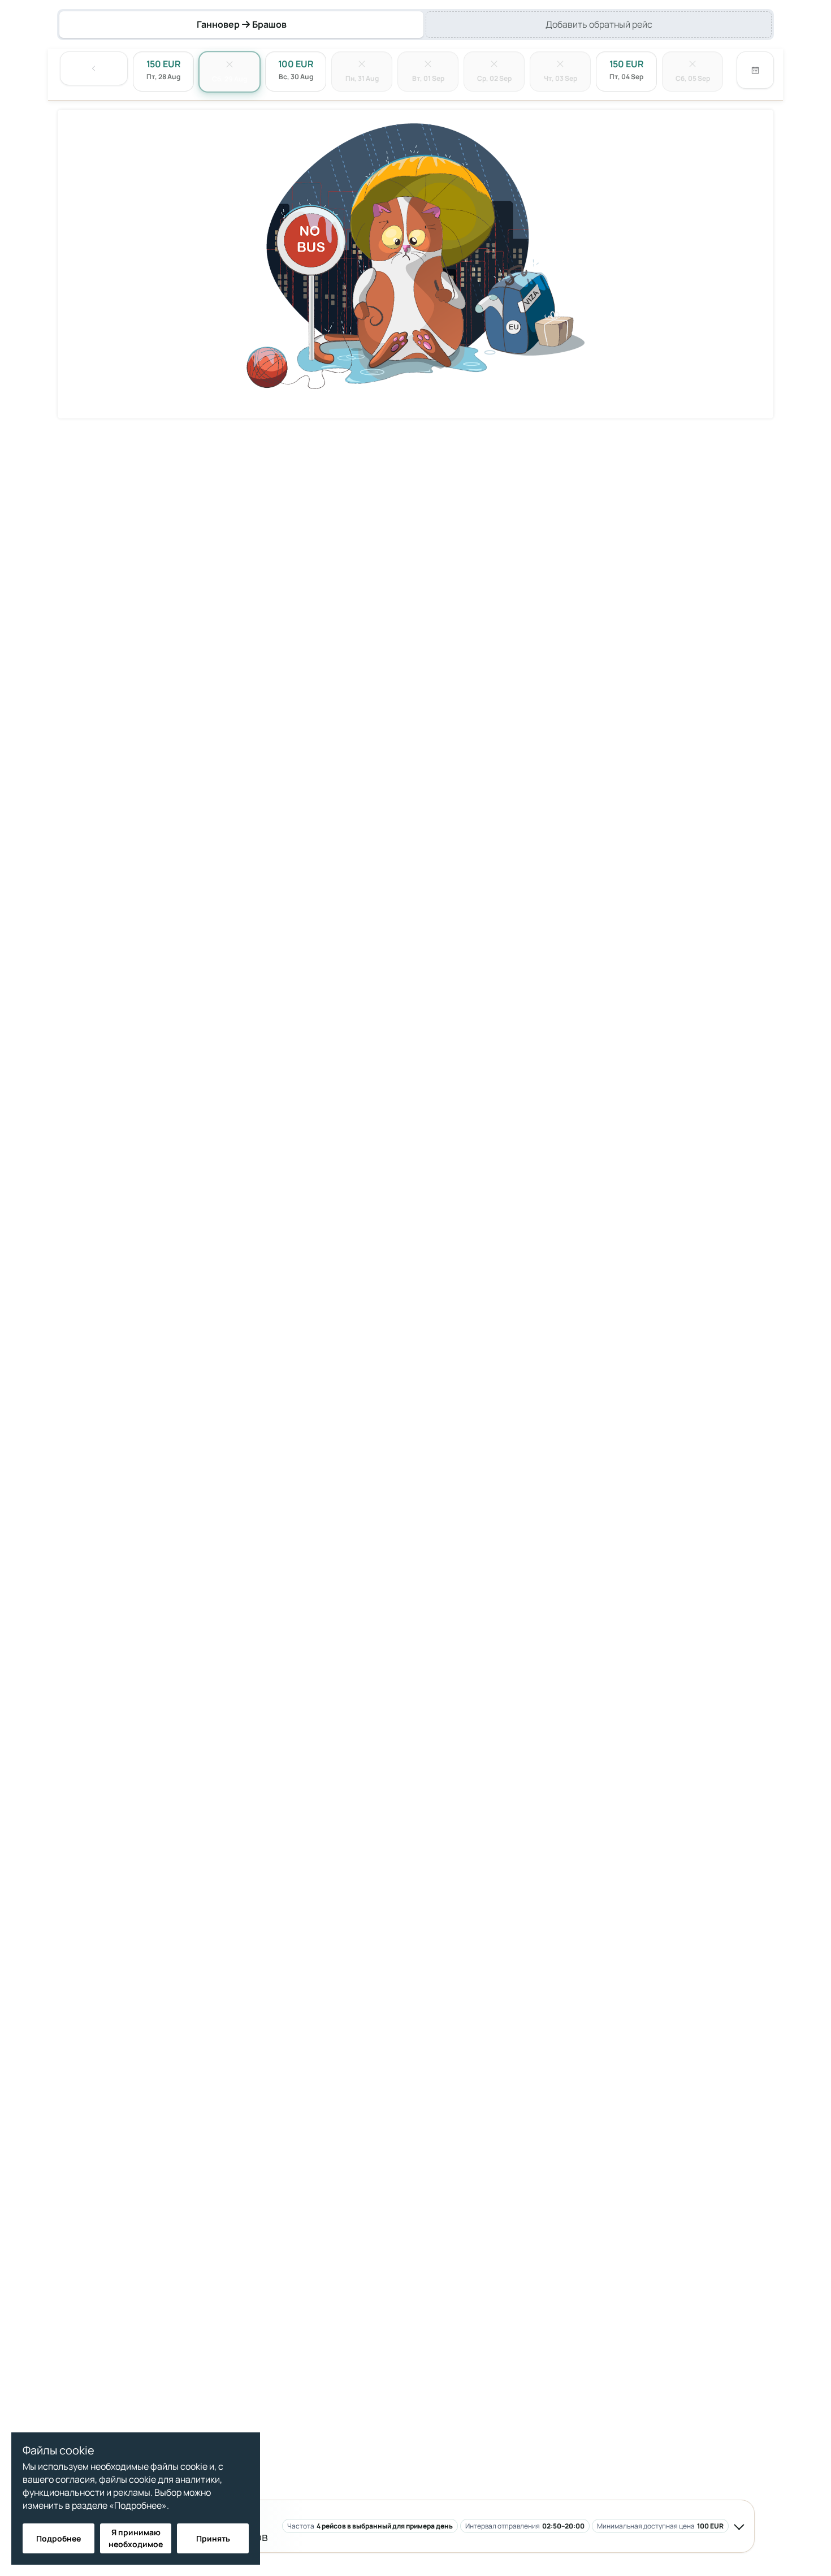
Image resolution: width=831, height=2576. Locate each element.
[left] (94, 68)
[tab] (241, 25)
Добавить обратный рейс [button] (599, 24)
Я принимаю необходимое (136, 2538)
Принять (213, 2538)
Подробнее (59, 2538)
